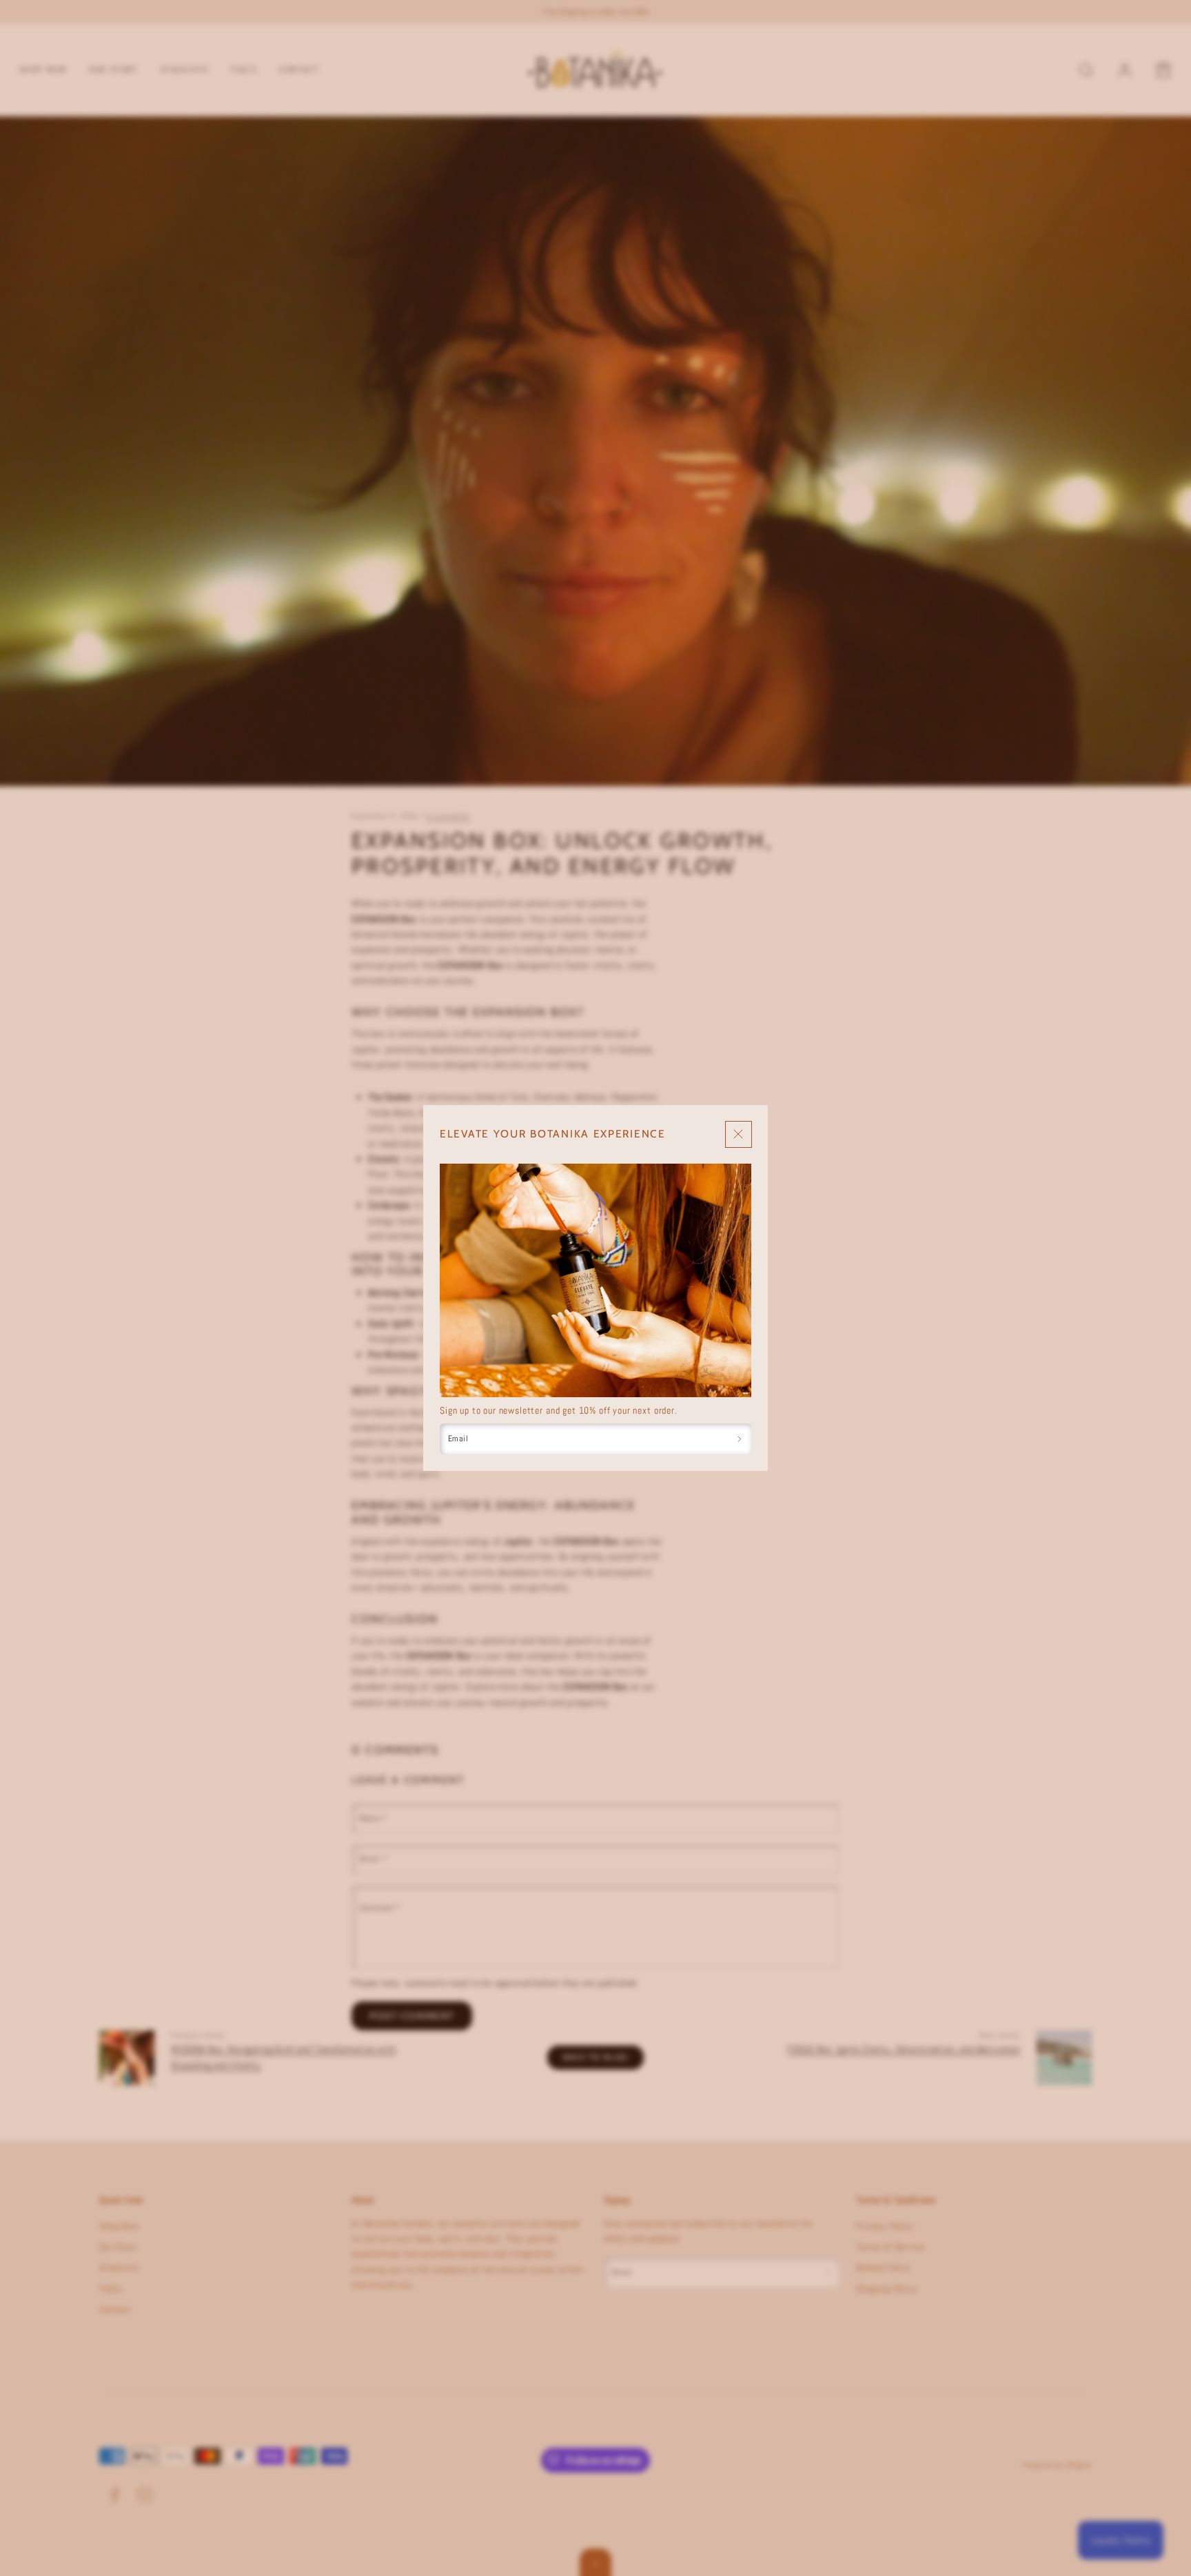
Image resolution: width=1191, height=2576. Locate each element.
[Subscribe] (740, 1439)
